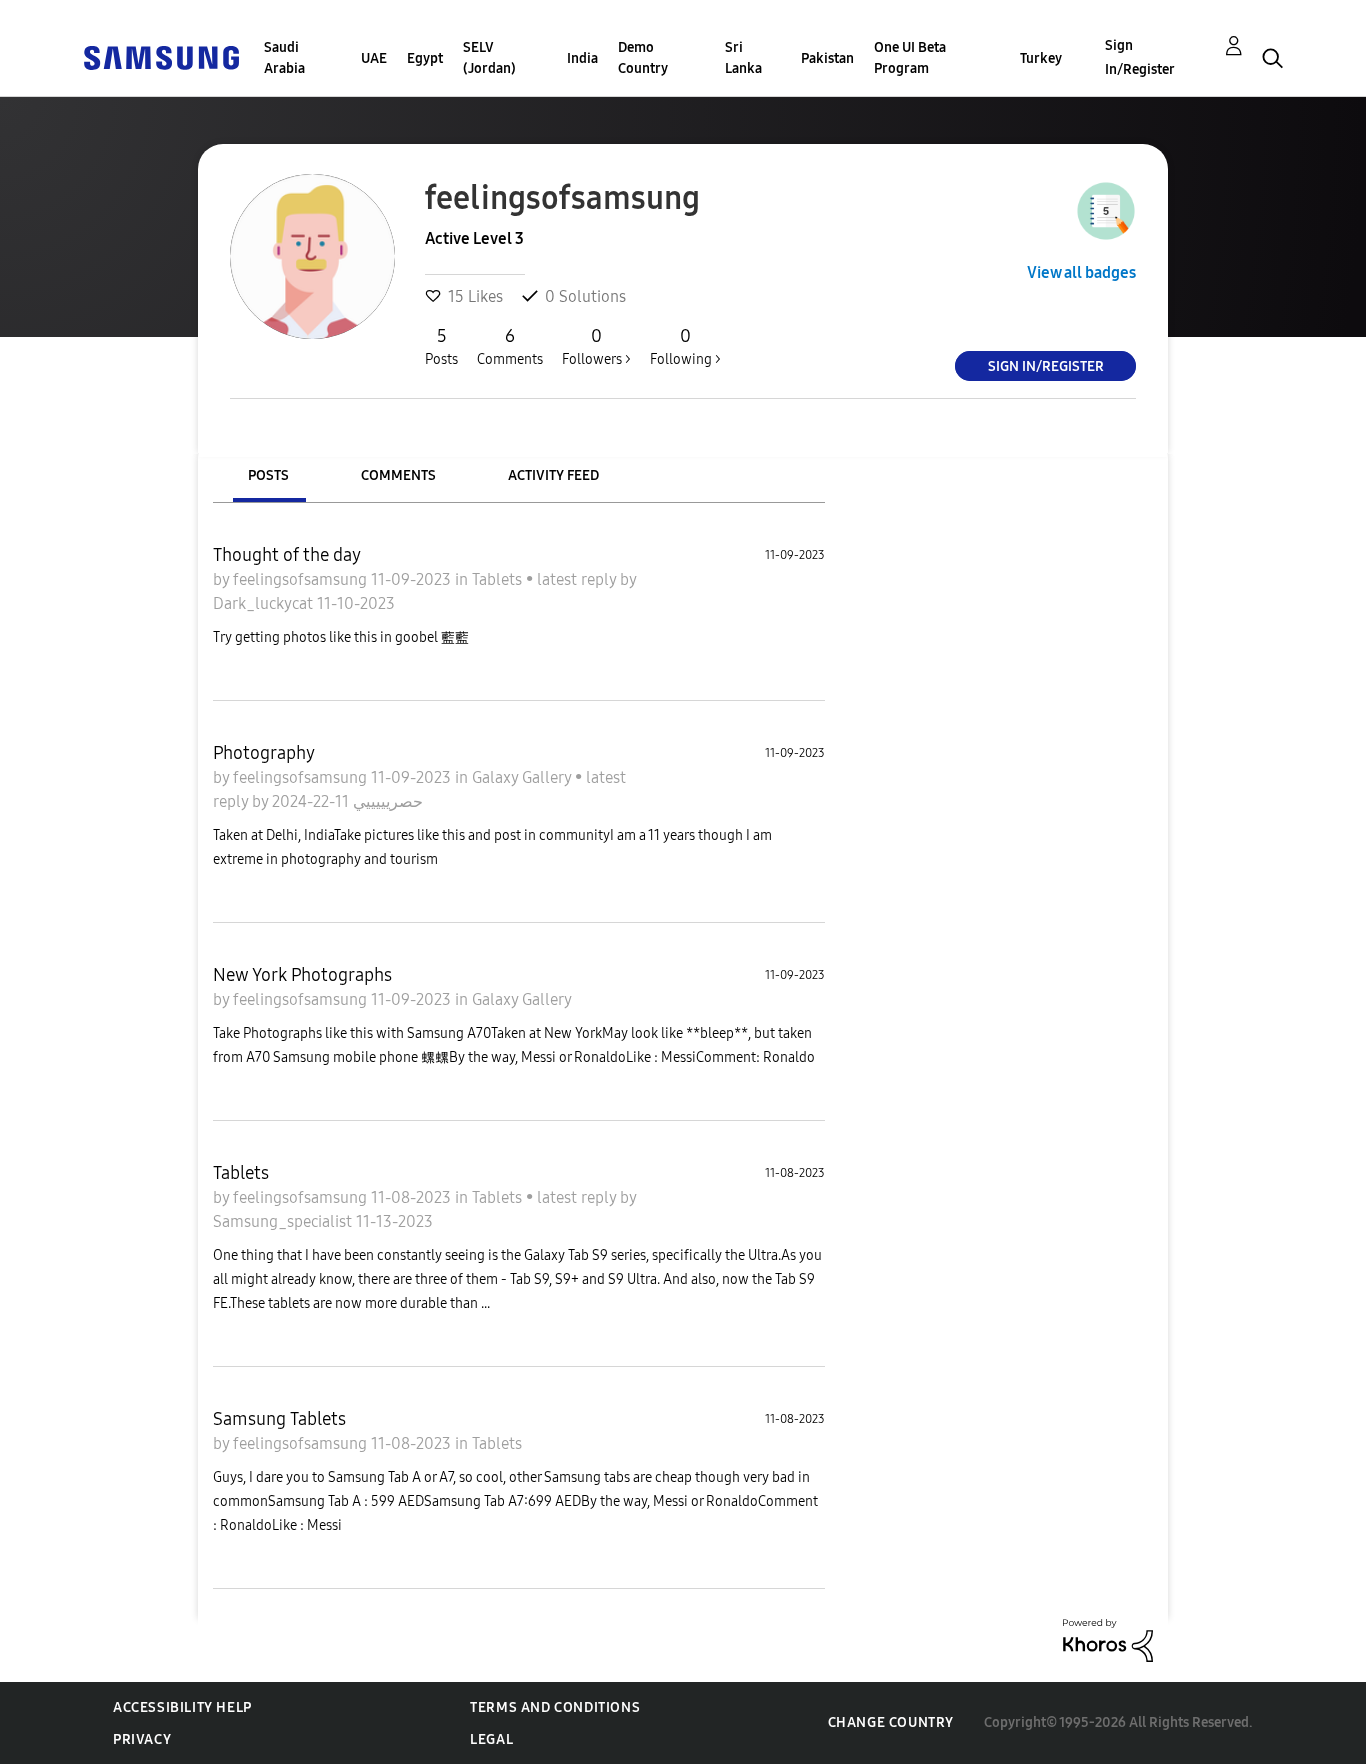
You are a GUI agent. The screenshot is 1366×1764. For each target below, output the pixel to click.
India (582, 58)
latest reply (578, 579)
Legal (491, 1739)
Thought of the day (287, 555)
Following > (685, 346)
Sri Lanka (743, 58)
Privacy (142, 1739)
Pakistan (827, 58)
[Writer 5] (1106, 211)
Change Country (891, 1722)
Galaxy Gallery (523, 777)
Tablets (499, 579)
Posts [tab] (268, 475)
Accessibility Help (182, 1707)
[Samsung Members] (161, 56)
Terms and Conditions (555, 1707)
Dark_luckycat (265, 603)
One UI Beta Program (910, 58)
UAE (374, 58)
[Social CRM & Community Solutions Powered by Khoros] (1108, 1639)
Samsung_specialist (284, 1221)
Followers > (596, 346)
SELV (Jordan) (489, 58)
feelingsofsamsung (302, 579)
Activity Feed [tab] (553, 475)
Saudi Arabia (284, 58)
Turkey (1041, 58)
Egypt (425, 58)
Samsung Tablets (279, 1419)
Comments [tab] (398, 475)
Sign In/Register (1140, 57)
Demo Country (643, 58)
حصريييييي (386, 801)
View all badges (1081, 272)
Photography (264, 753)
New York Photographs (302, 975)
